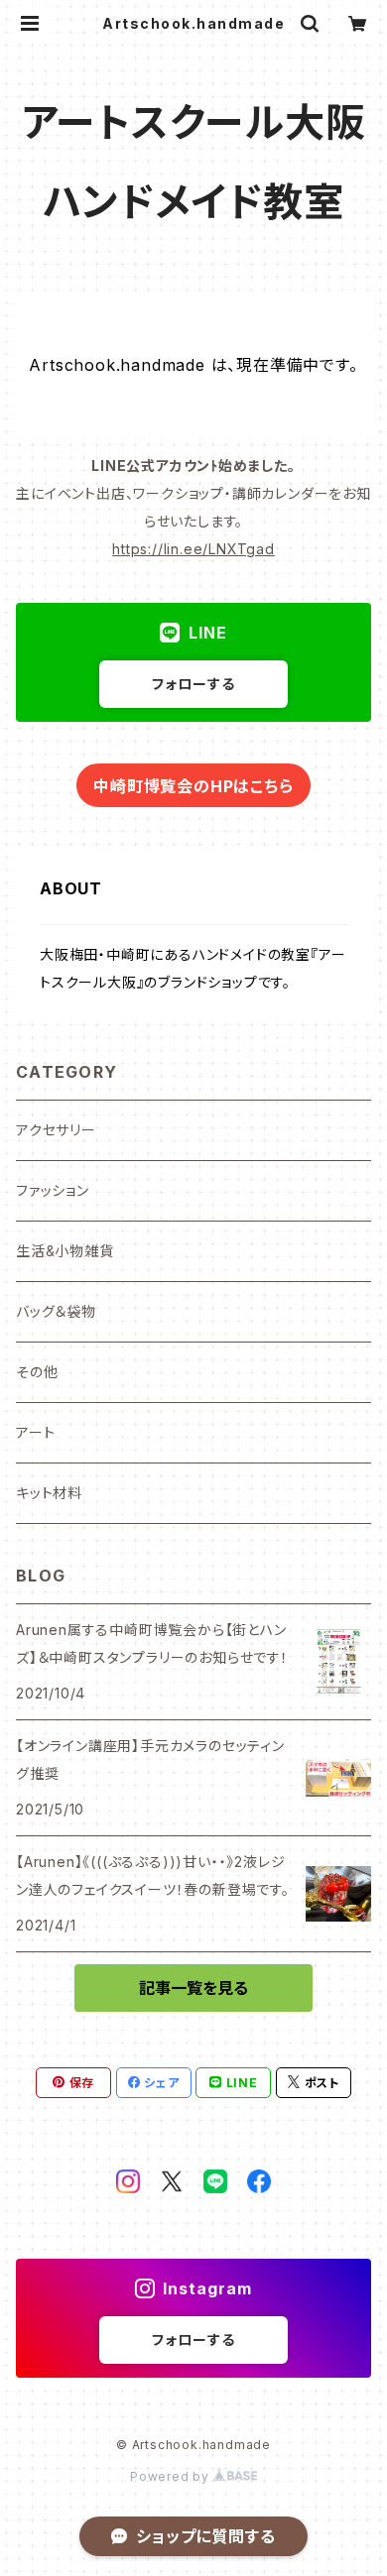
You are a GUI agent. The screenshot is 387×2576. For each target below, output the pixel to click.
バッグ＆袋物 (56, 1311)
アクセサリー (56, 1130)
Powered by (172, 2476)
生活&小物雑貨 (65, 1251)
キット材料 (49, 1493)
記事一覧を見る (193, 1988)
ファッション (53, 1190)
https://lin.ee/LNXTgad (193, 549)
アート (35, 1432)
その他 (37, 1372)
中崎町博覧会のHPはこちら (193, 786)
